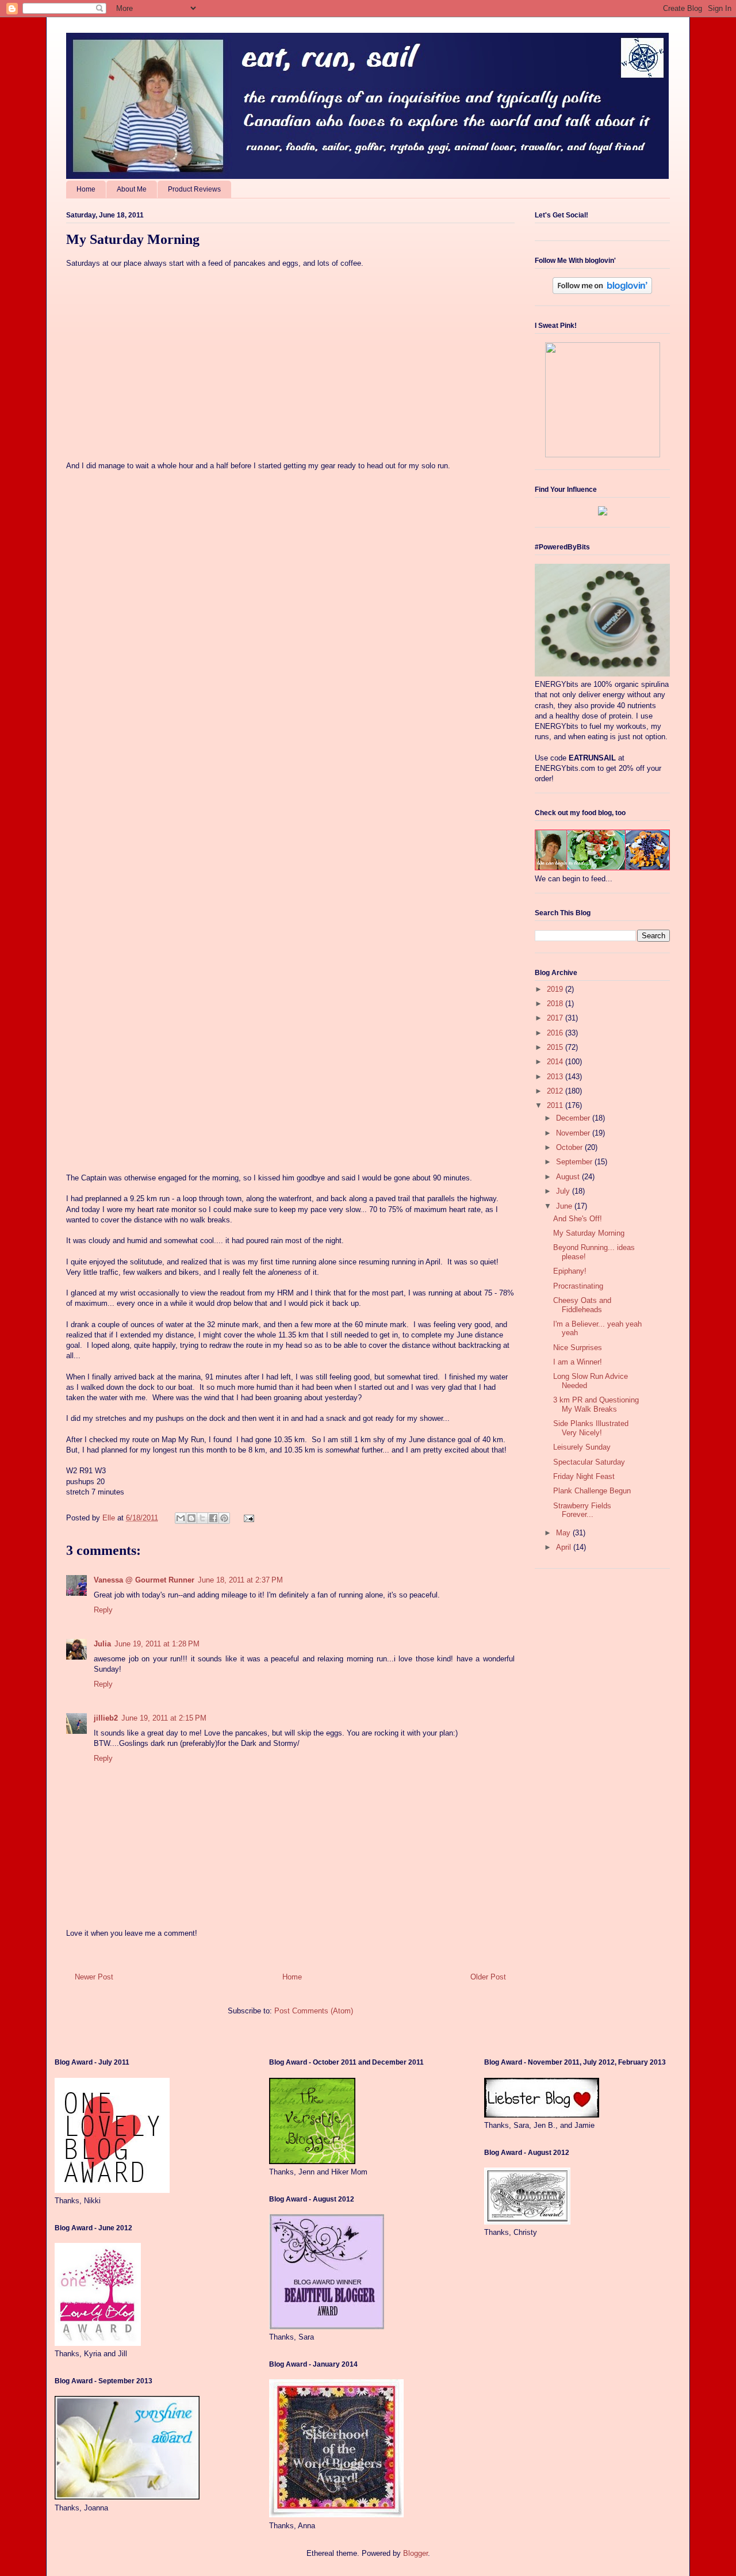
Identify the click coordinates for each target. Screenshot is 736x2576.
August (569, 1177)
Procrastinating (578, 1286)
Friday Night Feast (584, 1476)
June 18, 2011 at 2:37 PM (240, 1580)
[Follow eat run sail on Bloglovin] (602, 291)
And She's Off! (578, 1219)
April (565, 1547)
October (570, 1147)
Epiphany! (570, 1271)
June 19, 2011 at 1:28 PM (157, 1644)
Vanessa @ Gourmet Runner (144, 1580)
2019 (556, 989)
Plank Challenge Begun (592, 1491)
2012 (556, 1091)
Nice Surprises (578, 1348)
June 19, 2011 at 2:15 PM (164, 1718)
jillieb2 (106, 1718)
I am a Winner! (578, 1362)
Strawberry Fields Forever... (582, 1510)
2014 (556, 1062)
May (564, 1533)
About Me (132, 189)
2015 (556, 1047)
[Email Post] (247, 1518)
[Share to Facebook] (213, 1518)
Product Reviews (194, 189)
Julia (102, 1644)
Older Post (488, 1977)
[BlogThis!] (191, 1518)
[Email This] (181, 1518)
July (564, 1191)
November (574, 1133)
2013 (556, 1077)
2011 (556, 1105)
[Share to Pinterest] (224, 1518)
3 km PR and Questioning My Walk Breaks (596, 1404)
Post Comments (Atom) (314, 2011)
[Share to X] (202, 1518)
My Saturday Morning (589, 1233)
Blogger (415, 2553)
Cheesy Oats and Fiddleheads (582, 1305)
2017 (556, 1018)
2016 (556, 1033)
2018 (556, 1004)
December (574, 1118)
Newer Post (94, 1977)
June (565, 1206)
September (575, 1162)
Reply (103, 1610)
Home (86, 189)
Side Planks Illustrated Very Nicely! (591, 1428)
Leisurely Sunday (582, 1447)
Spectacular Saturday (589, 1462)
